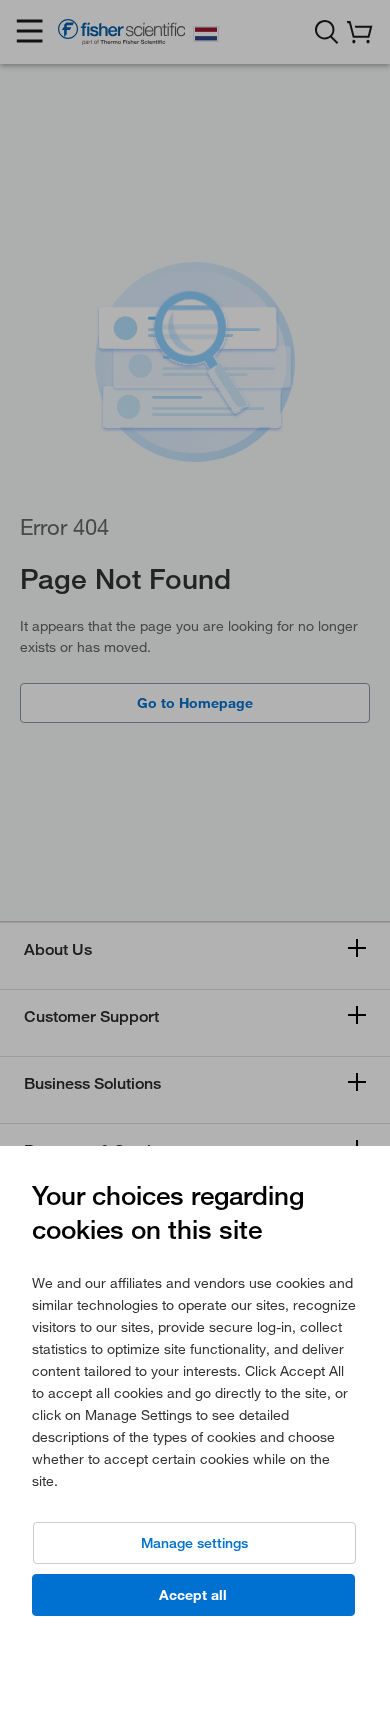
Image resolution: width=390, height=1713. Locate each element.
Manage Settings (194, 1543)
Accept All (193, 1595)
